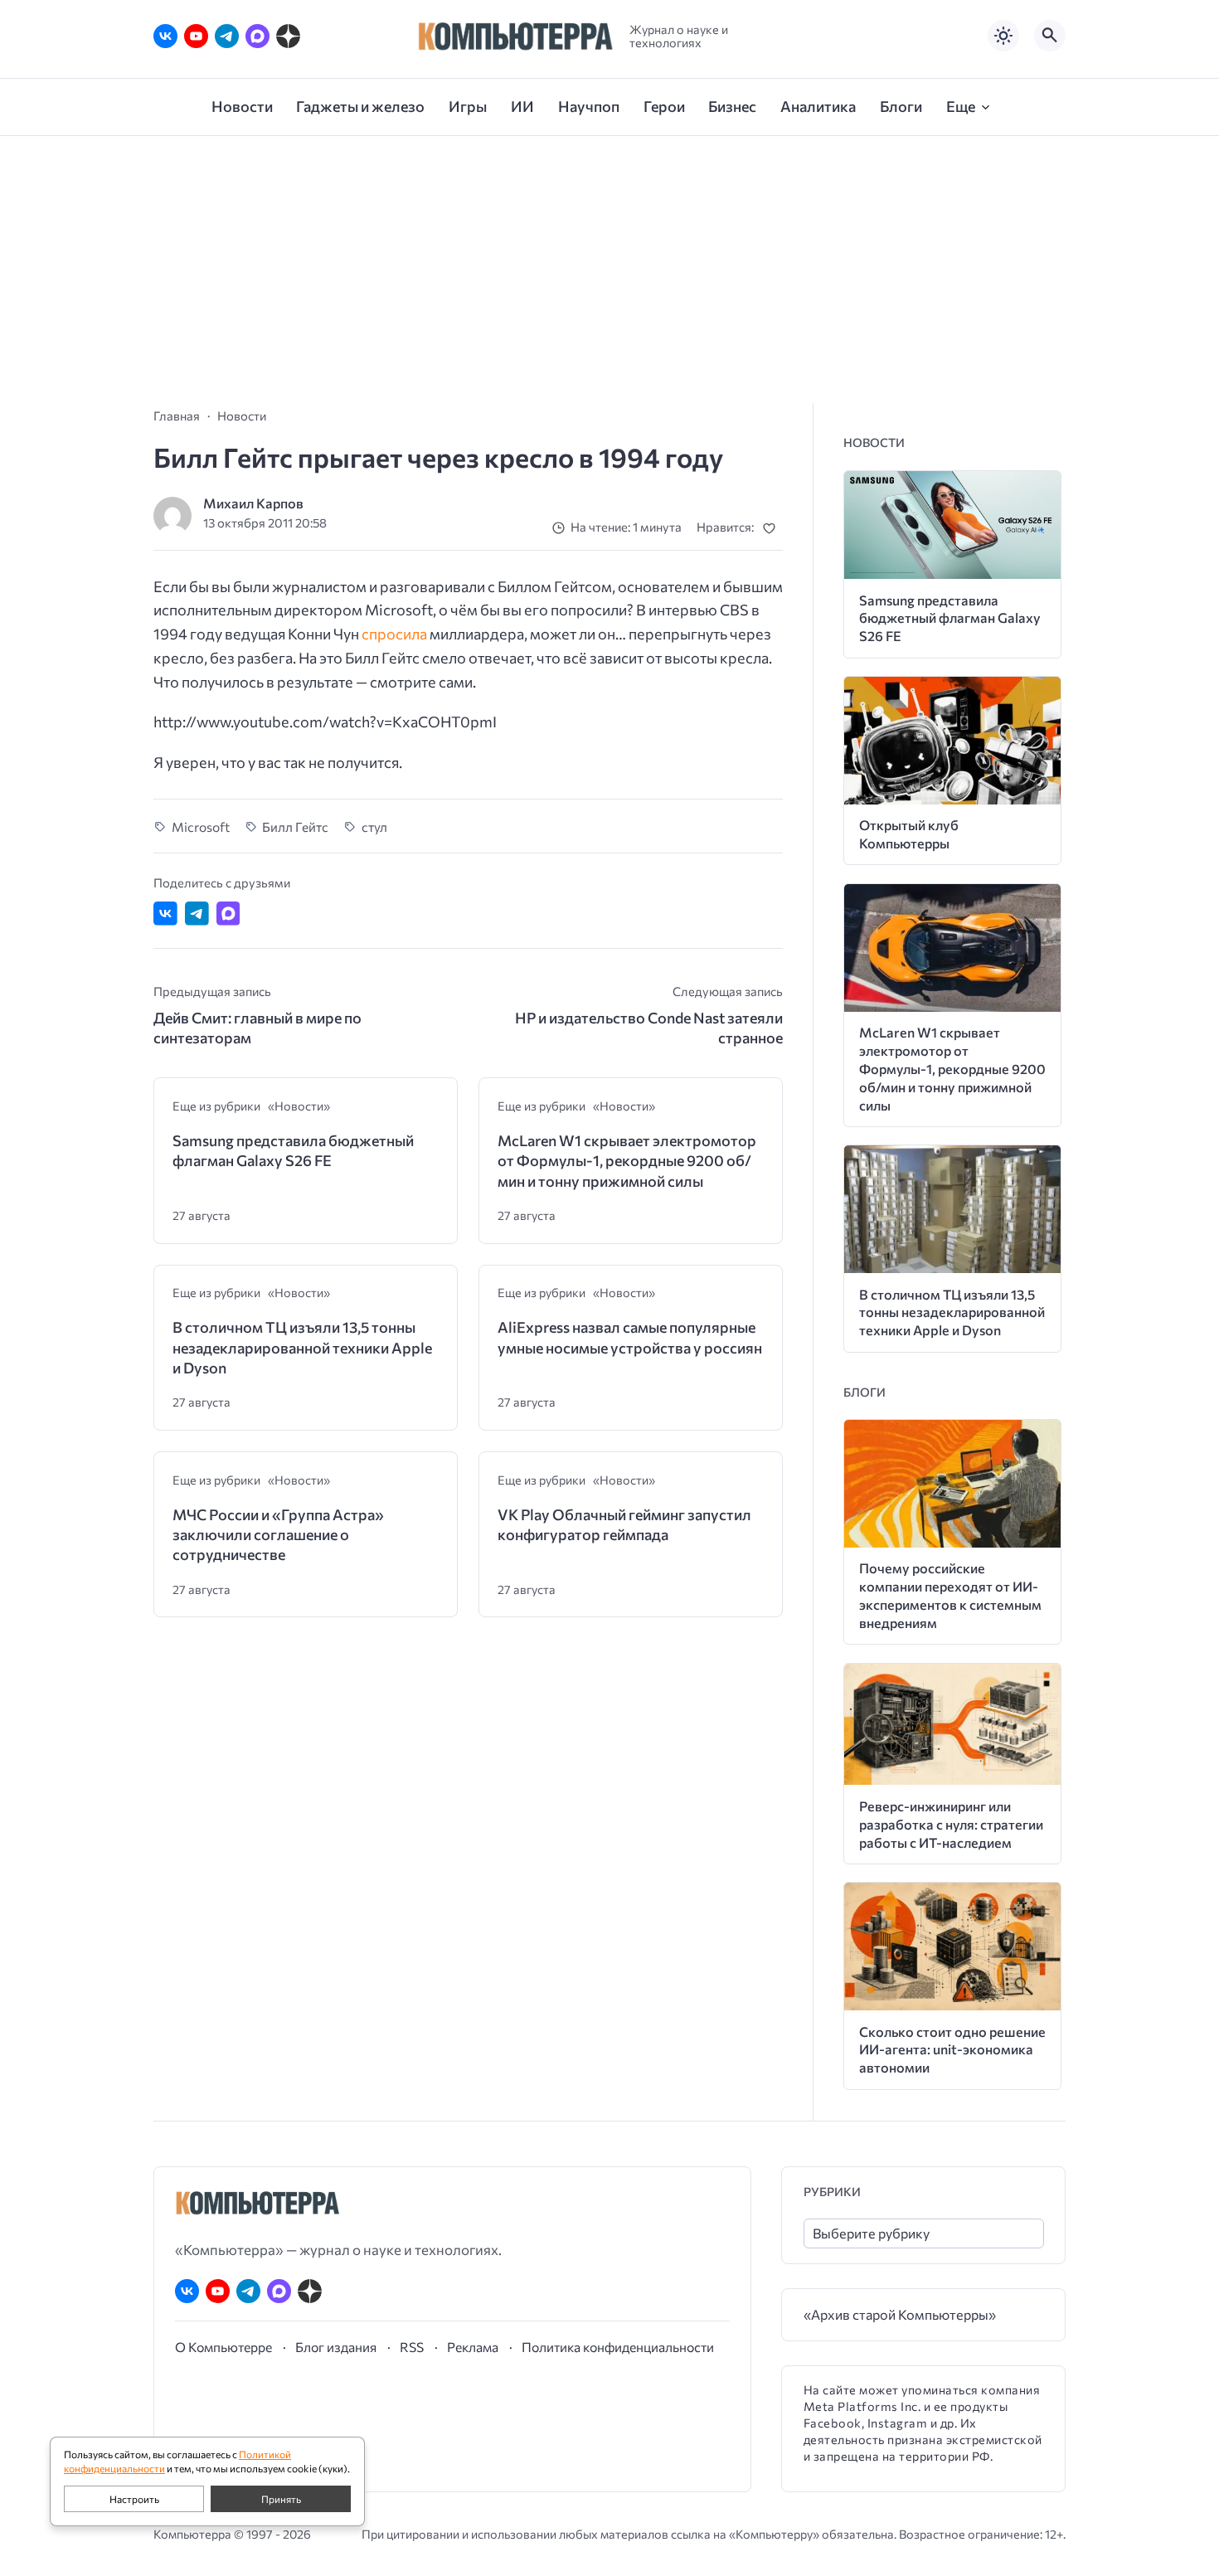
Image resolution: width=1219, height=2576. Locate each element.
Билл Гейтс (295, 826)
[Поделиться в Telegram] (197, 914)
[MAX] (257, 36)
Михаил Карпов (253, 503)
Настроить (134, 2499)
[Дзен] (288, 36)
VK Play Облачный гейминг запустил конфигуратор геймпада (624, 1524)
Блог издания (336, 2347)
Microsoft (201, 826)
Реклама (473, 2347)
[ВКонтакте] (165, 36)
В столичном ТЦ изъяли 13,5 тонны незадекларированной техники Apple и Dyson (302, 1347)
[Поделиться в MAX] (228, 914)
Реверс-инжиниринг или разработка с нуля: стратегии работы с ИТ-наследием (951, 1824)
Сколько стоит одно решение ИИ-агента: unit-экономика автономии (952, 2050)
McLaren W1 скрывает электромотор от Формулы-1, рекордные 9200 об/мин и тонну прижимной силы (627, 1161)
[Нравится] (772, 528)
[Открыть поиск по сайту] (1050, 36)
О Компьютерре (223, 2347)
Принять (281, 2499)
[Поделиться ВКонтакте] (165, 914)
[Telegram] (227, 36)
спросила (394, 634)
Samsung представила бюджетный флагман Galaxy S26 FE (293, 1150)
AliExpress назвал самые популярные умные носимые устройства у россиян (630, 1337)
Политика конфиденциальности (618, 2347)
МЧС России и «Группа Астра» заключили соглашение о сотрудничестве (278, 1535)
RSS (412, 2347)
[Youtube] (196, 36)
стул (374, 826)
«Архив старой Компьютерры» (900, 2314)
